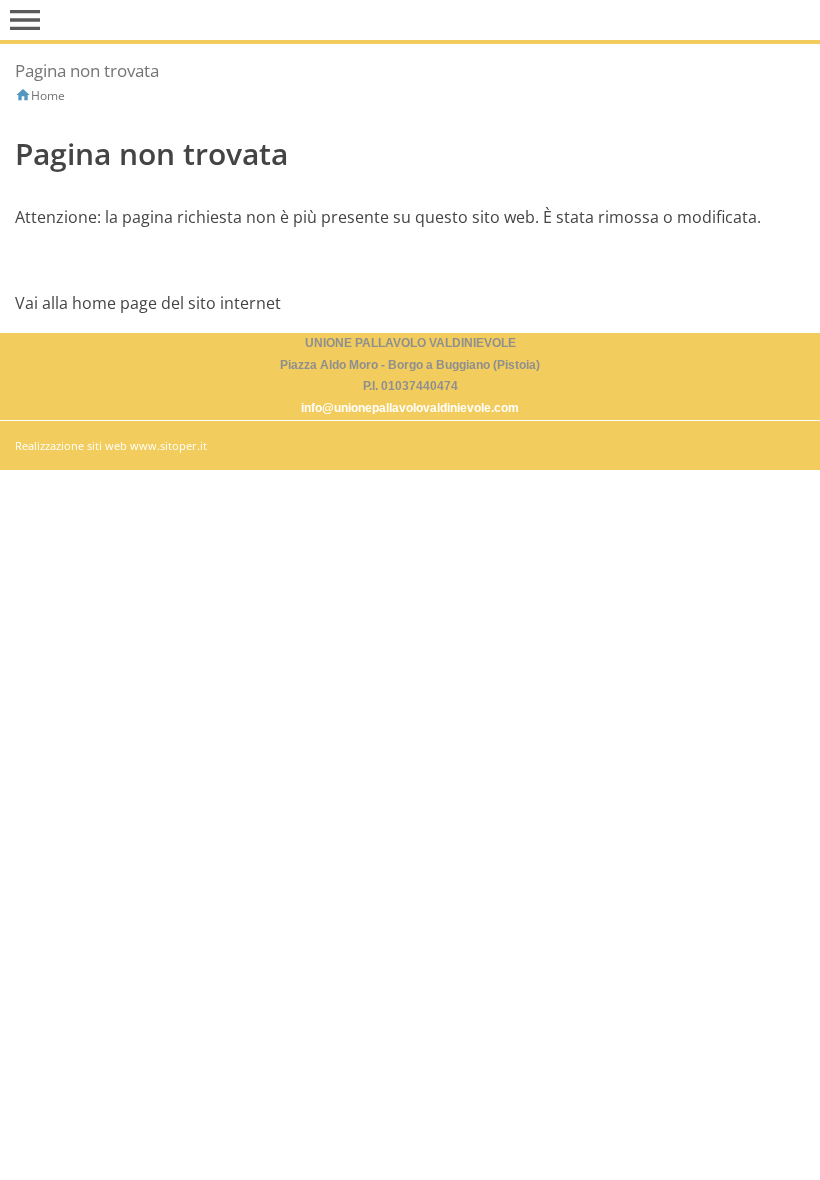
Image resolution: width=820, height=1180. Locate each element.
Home (48, 95)
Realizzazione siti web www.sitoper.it (111, 445)
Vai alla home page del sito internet (148, 303)
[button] (25, 20)
